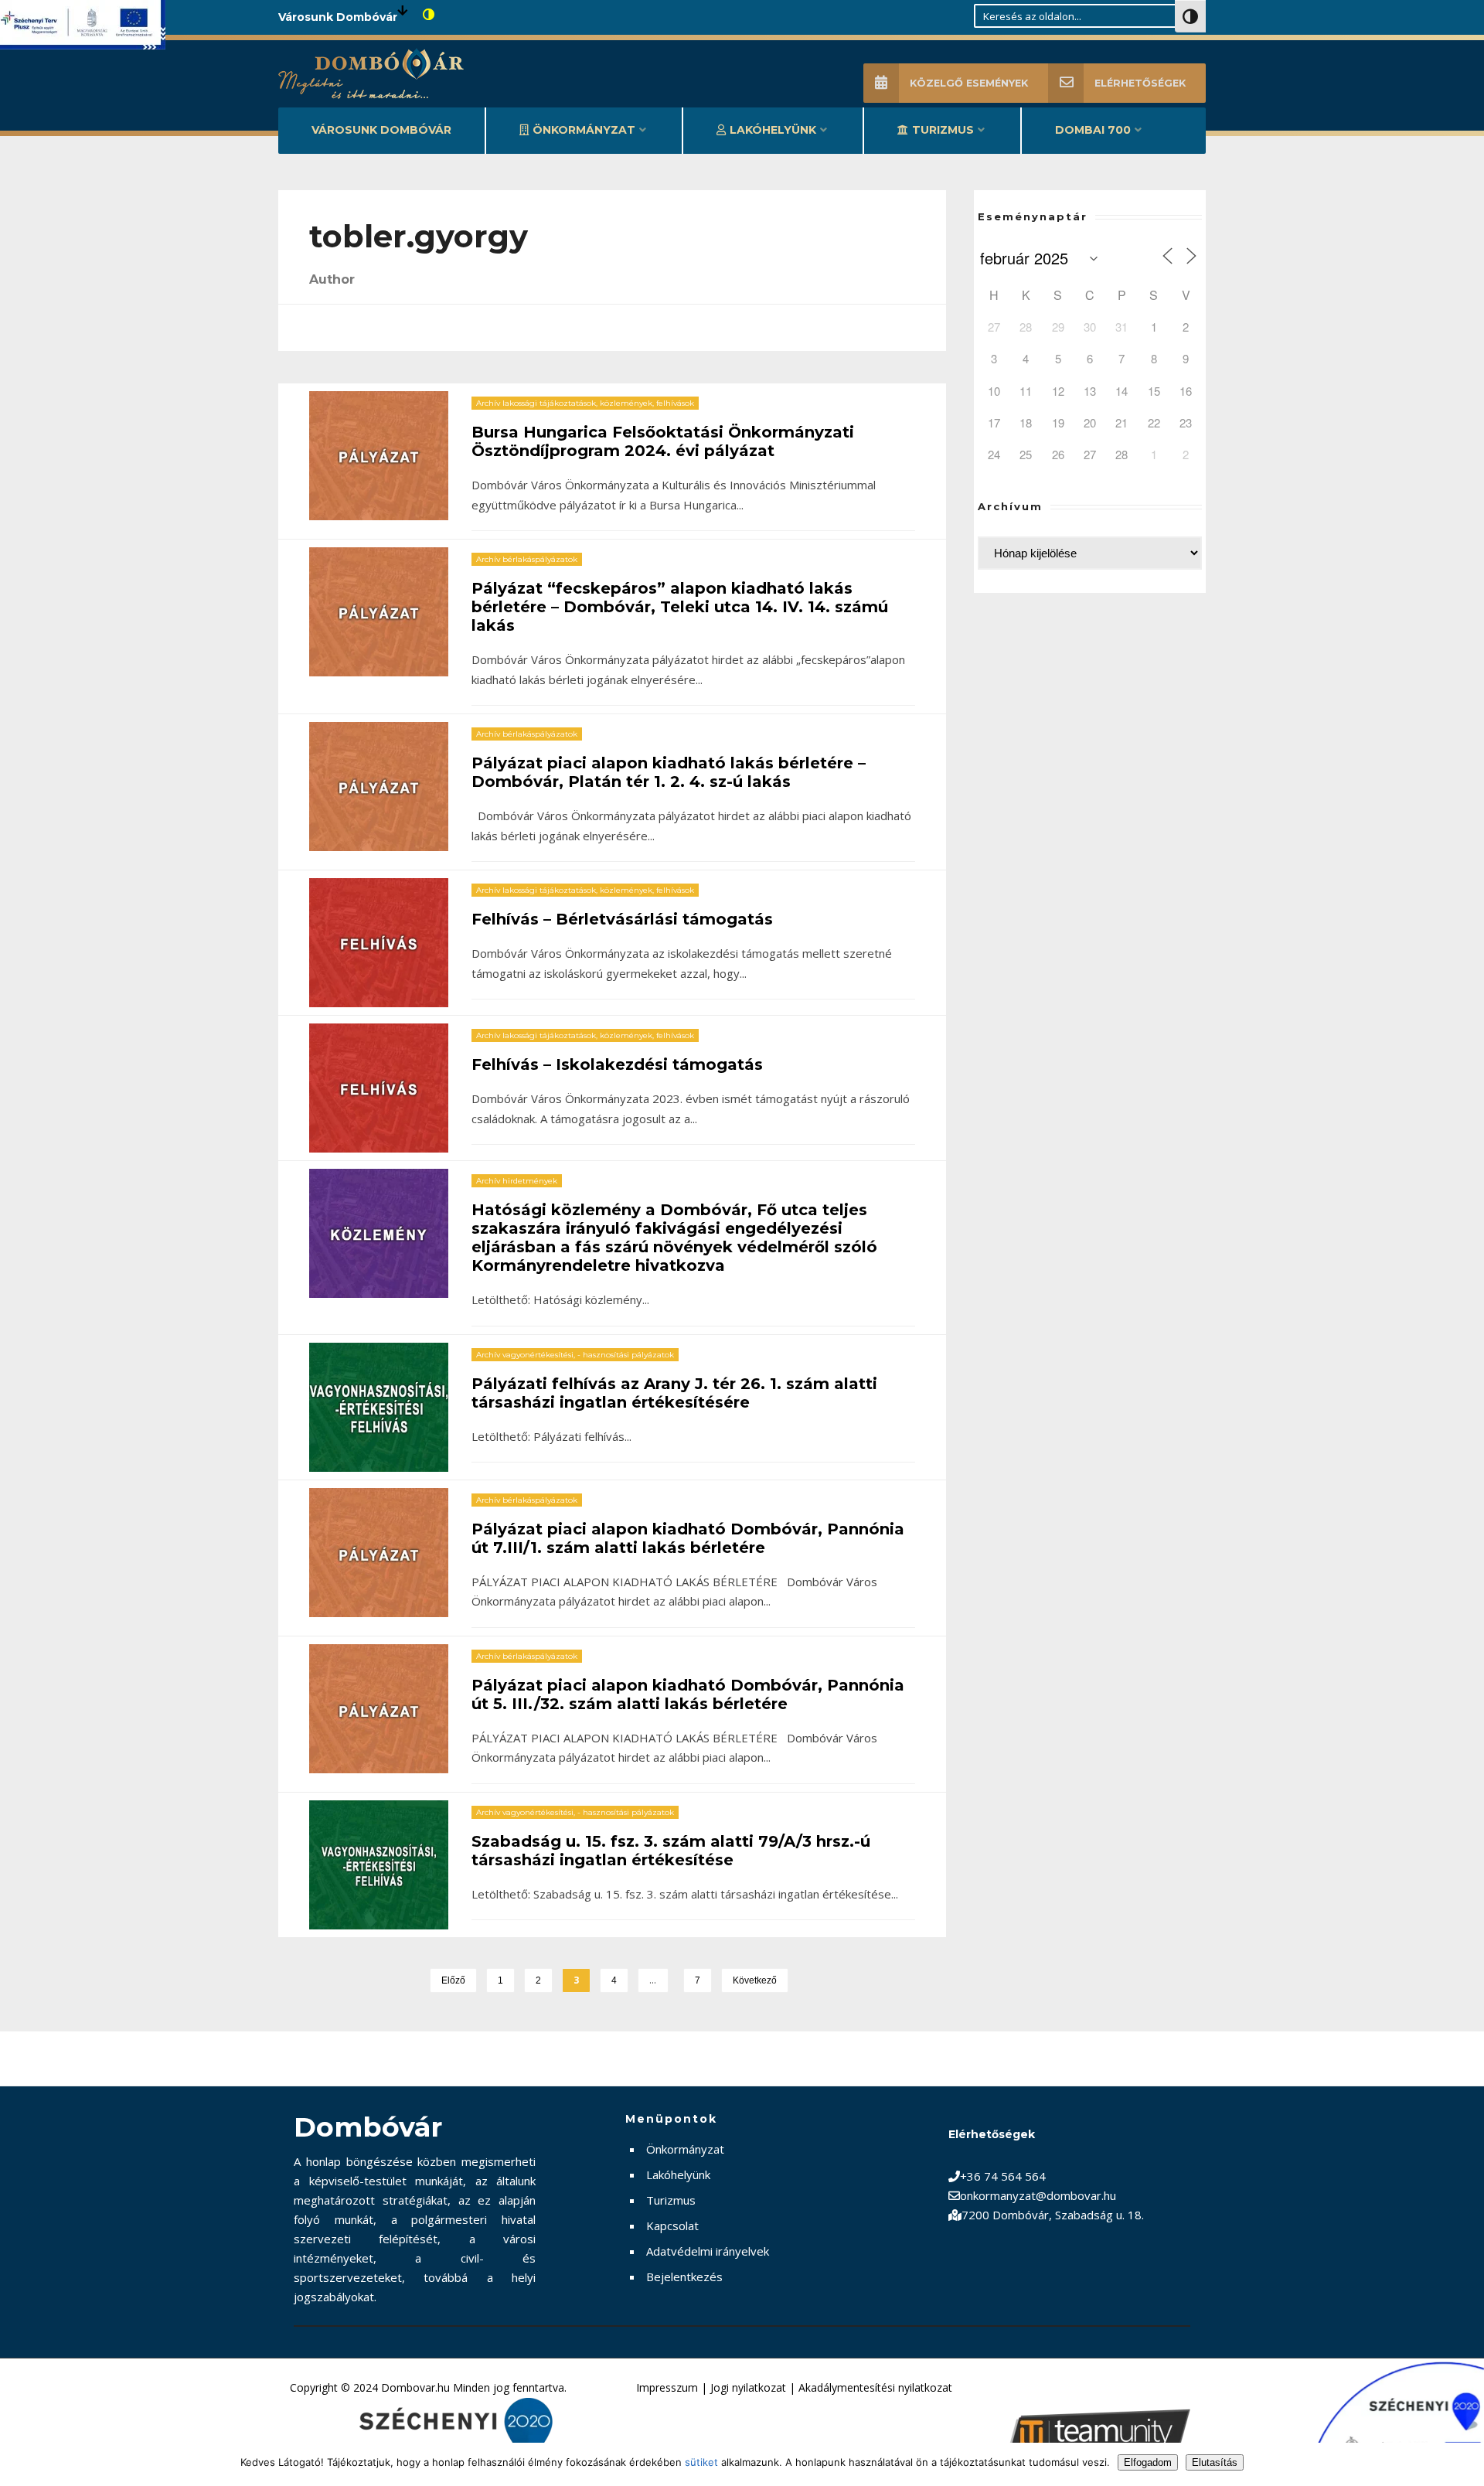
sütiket (701, 2462)
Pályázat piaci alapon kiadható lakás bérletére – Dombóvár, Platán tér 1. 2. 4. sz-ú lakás (669, 772)
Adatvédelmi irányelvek (708, 2251)
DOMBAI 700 (1093, 130)
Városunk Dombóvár (381, 130)
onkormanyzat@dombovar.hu (1038, 2195)
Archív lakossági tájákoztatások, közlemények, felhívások (585, 403)
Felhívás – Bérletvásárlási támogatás (622, 919)
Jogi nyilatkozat (748, 2387)
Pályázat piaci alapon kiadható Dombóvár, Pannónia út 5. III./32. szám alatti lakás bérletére (688, 1694)
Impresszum (667, 2387)
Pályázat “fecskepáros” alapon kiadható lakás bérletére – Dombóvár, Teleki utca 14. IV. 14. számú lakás (680, 607)
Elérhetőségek (1140, 83)
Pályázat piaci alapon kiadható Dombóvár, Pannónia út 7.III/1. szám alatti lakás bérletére (688, 1538)
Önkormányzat (584, 130)
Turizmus (943, 130)
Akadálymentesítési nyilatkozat (875, 2387)
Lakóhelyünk (773, 130)
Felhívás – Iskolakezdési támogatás (617, 1064)
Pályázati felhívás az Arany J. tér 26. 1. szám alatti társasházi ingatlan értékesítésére (674, 1393)
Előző (453, 1980)
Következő (755, 1980)
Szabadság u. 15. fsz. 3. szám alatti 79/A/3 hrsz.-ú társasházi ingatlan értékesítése (671, 1851)
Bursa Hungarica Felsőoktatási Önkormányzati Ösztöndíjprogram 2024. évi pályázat (663, 441)
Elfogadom (1148, 2462)
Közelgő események (969, 83)
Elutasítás (1215, 2462)
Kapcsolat (672, 2225)
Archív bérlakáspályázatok (527, 559)
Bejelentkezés (684, 2277)
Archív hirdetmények (517, 1181)
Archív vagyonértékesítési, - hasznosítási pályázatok (575, 1355)
